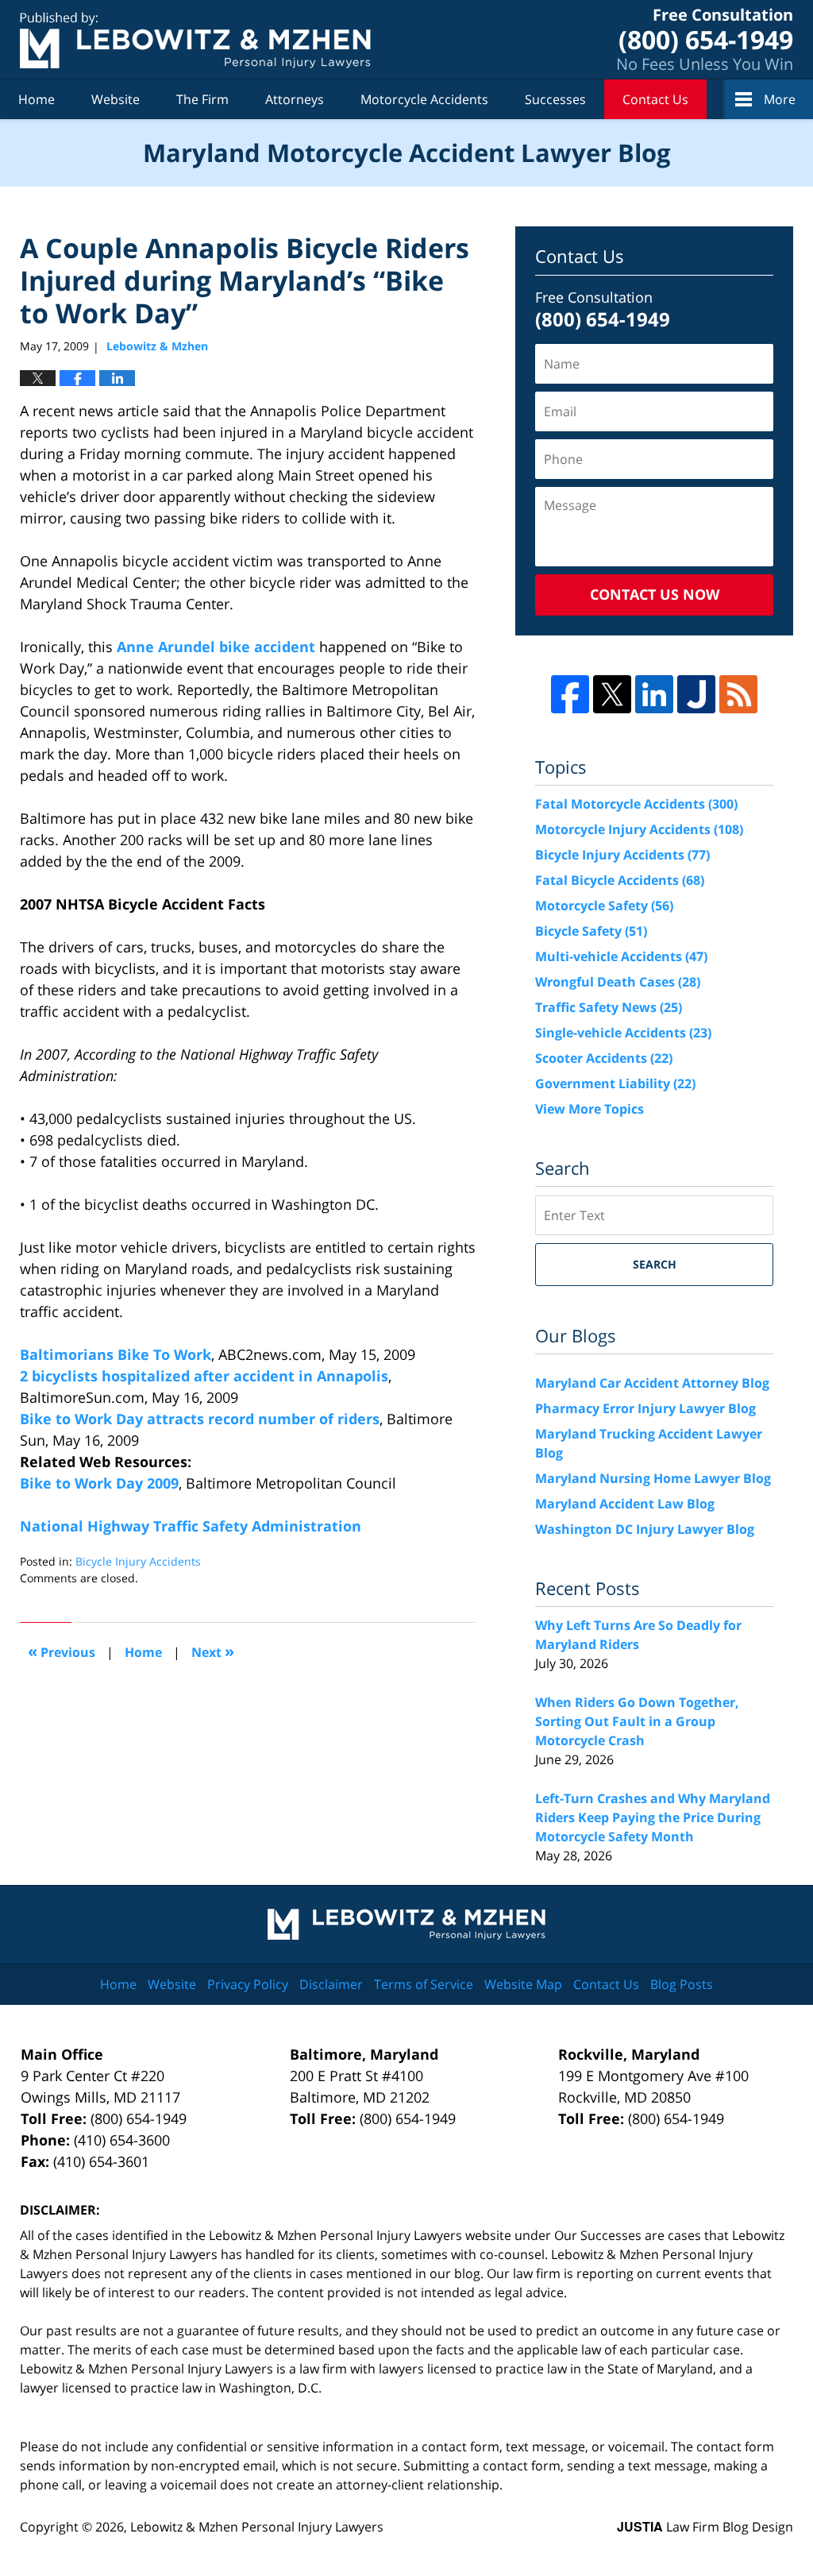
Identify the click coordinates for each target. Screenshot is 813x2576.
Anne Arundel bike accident (216, 647)
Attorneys (295, 99)
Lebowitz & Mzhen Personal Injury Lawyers (257, 2527)
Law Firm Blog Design (705, 2527)
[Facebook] (570, 694)
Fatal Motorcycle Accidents (636, 804)
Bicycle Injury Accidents (138, 1561)
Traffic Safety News (609, 1007)
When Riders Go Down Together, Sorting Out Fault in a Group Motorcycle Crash (637, 1721)
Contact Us (655, 99)
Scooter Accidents (604, 1058)
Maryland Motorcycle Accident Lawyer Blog (195, 40)
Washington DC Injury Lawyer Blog (645, 1529)
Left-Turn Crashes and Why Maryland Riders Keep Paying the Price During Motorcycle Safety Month (653, 1817)
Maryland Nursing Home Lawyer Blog (653, 1478)
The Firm (202, 99)
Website (116, 99)
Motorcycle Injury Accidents (639, 829)
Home (37, 99)
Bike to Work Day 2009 (99, 1483)
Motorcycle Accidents (424, 99)
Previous (62, 1651)
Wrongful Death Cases (618, 982)
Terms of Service (424, 1984)
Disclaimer (331, 1984)
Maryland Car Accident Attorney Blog (652, 1383)
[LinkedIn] (654, 694)
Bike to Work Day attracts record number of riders (200, 1419)
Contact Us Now (655, 594)
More (780, 99)
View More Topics (590, 1109)
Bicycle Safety (591, 931)
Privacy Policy (248, 1984)
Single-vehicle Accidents (623, 1033)
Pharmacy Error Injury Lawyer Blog (645, 1408)
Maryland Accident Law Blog (625, 1504)
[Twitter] (612, 694)
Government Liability (615, 1083)
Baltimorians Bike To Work (116, 1354)
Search (655, 1264)
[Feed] (738, 694)
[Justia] (696, 694)
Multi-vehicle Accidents (621, 956)
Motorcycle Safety (604, 906)
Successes (555, 99)
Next (213, 1651)
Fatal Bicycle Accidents (620, 880)
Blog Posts (682, 1984)
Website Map (523, 1984)
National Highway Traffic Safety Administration (191, 1526)
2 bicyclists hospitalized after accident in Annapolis (204, 1376)
